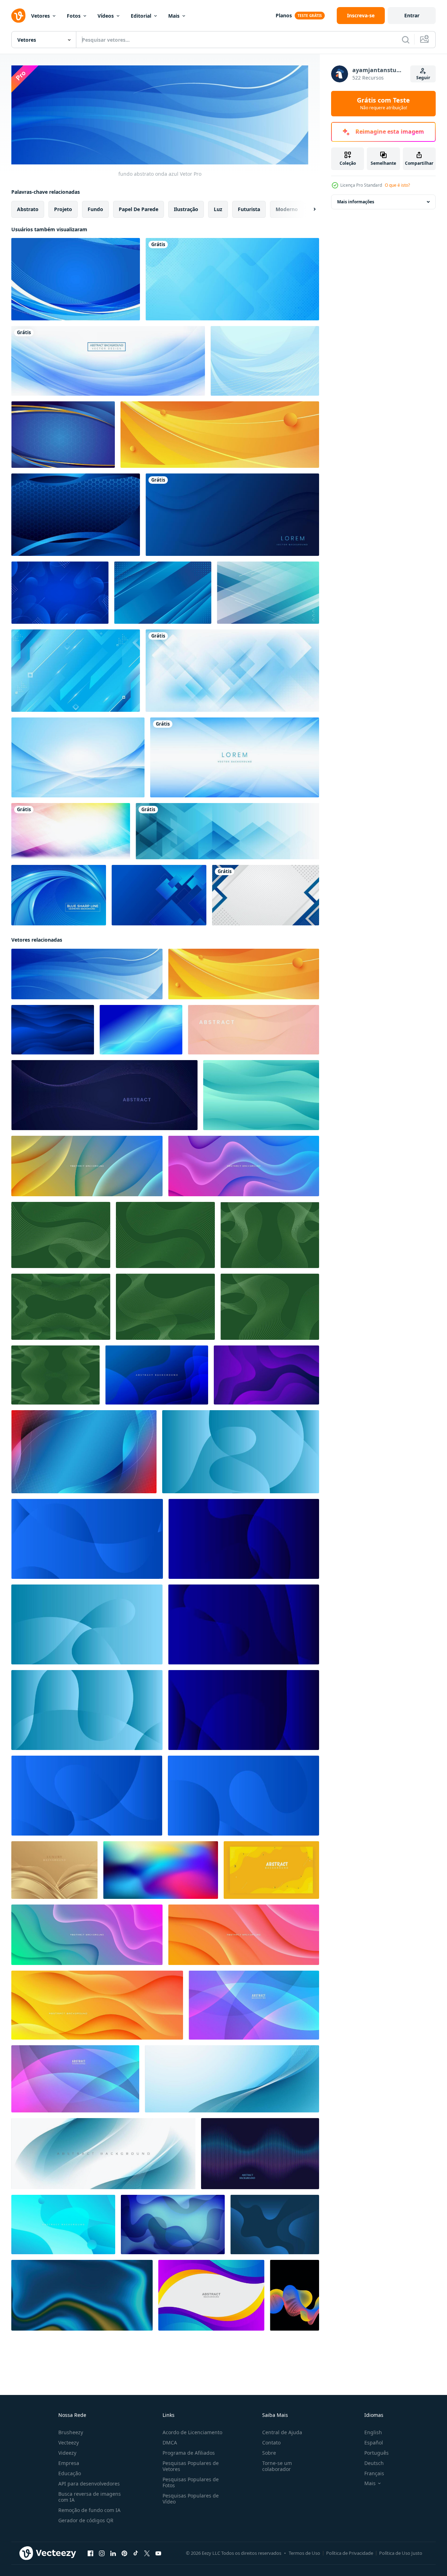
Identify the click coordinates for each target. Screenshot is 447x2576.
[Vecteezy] (18, 16)
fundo (95, 209)
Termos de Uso (304, 2553)
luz (218, 209)
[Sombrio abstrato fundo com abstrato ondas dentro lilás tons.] (104, 1095)
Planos (284, 15)
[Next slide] (308, 209)
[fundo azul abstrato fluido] (60, 593)
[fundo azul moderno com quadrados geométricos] (159, 895)
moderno (287, 209)
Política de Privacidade (350, 2553)
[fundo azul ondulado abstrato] (265, 361)
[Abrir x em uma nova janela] (147, 2553)
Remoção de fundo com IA (89, 2510)
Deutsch (374, 2463)
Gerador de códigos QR (86, 2520)
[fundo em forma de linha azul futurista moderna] (59, 895)
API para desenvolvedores (89, 2484)
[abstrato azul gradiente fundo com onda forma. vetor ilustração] (275, 2225)
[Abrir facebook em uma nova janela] (90, 2553)
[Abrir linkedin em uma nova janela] (113, 2553)
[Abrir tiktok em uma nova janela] (136, 2553)
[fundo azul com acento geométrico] (63, 435)
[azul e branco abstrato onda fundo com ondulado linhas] (232, 2079)
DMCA (170, 2443)
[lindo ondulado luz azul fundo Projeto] (63, 2225)
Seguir (423, 78)
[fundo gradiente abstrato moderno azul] (76, 671)
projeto (63, 209)
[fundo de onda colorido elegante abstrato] (211, 2295)
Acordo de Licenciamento (192, 2432)
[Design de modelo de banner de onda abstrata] (108, 361)
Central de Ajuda (282, 2432)
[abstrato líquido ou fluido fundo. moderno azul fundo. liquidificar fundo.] (82, 2295)
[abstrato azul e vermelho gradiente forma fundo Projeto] (84, 1452)
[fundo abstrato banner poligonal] (227, 831)
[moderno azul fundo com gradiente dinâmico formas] (157, 1375)
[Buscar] (406, 40)
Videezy (67, 2453)
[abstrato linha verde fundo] (61, 1235)
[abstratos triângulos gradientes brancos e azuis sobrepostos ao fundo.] (235, 757)
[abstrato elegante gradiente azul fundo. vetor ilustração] (241, 1452)
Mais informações (356, 202)
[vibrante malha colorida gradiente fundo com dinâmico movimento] (161, 1870)
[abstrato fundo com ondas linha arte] (295, 2295)
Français (374, 2473)
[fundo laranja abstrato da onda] (220, 435)
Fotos (74, 16)
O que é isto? (397, 185)
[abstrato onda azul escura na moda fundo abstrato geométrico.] (232, 515)
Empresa (69, 2463)
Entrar (412, 15)
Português (377, 2453)
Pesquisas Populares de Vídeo (191, 2499)
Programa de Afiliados (189, 2453)
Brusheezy (71, 2432)
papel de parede (139, 209)
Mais (174, 16)
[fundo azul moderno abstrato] (163, 593)
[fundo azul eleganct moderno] (76, 279)
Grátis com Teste (383, 104)
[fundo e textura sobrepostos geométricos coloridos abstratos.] (71, 831)
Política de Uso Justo (401, 2553)
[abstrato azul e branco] (78, 757)
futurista (249, 209)
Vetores (40, 16)
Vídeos (106, 16)
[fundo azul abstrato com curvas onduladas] (76, 515)
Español (374, 2443)
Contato (271, 2443)
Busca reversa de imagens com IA (90, 2497)
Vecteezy (69, 2443)
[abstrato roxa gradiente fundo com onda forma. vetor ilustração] (266, 1375)
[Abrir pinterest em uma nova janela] (124, 2553)
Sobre (269, 2453)
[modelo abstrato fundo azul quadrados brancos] (232, 279)
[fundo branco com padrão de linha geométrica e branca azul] (266, 895)
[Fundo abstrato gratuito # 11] (268, 593)
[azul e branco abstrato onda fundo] (103, 2154)
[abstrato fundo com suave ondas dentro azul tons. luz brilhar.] (141, 1030)
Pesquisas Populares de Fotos (191, 2482)
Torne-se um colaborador (277, 2466)
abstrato (28, 209)
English (373, 2432)
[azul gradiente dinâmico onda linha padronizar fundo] (53, 1030)
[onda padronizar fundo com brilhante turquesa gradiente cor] (261, 1095)
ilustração (186, 209)
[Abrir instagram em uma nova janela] (102, 2553)
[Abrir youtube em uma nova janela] (158, 2553)
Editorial (141, 16)
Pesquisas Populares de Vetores (191, 2466)
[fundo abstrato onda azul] (87, 974)
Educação (70, 2473)
